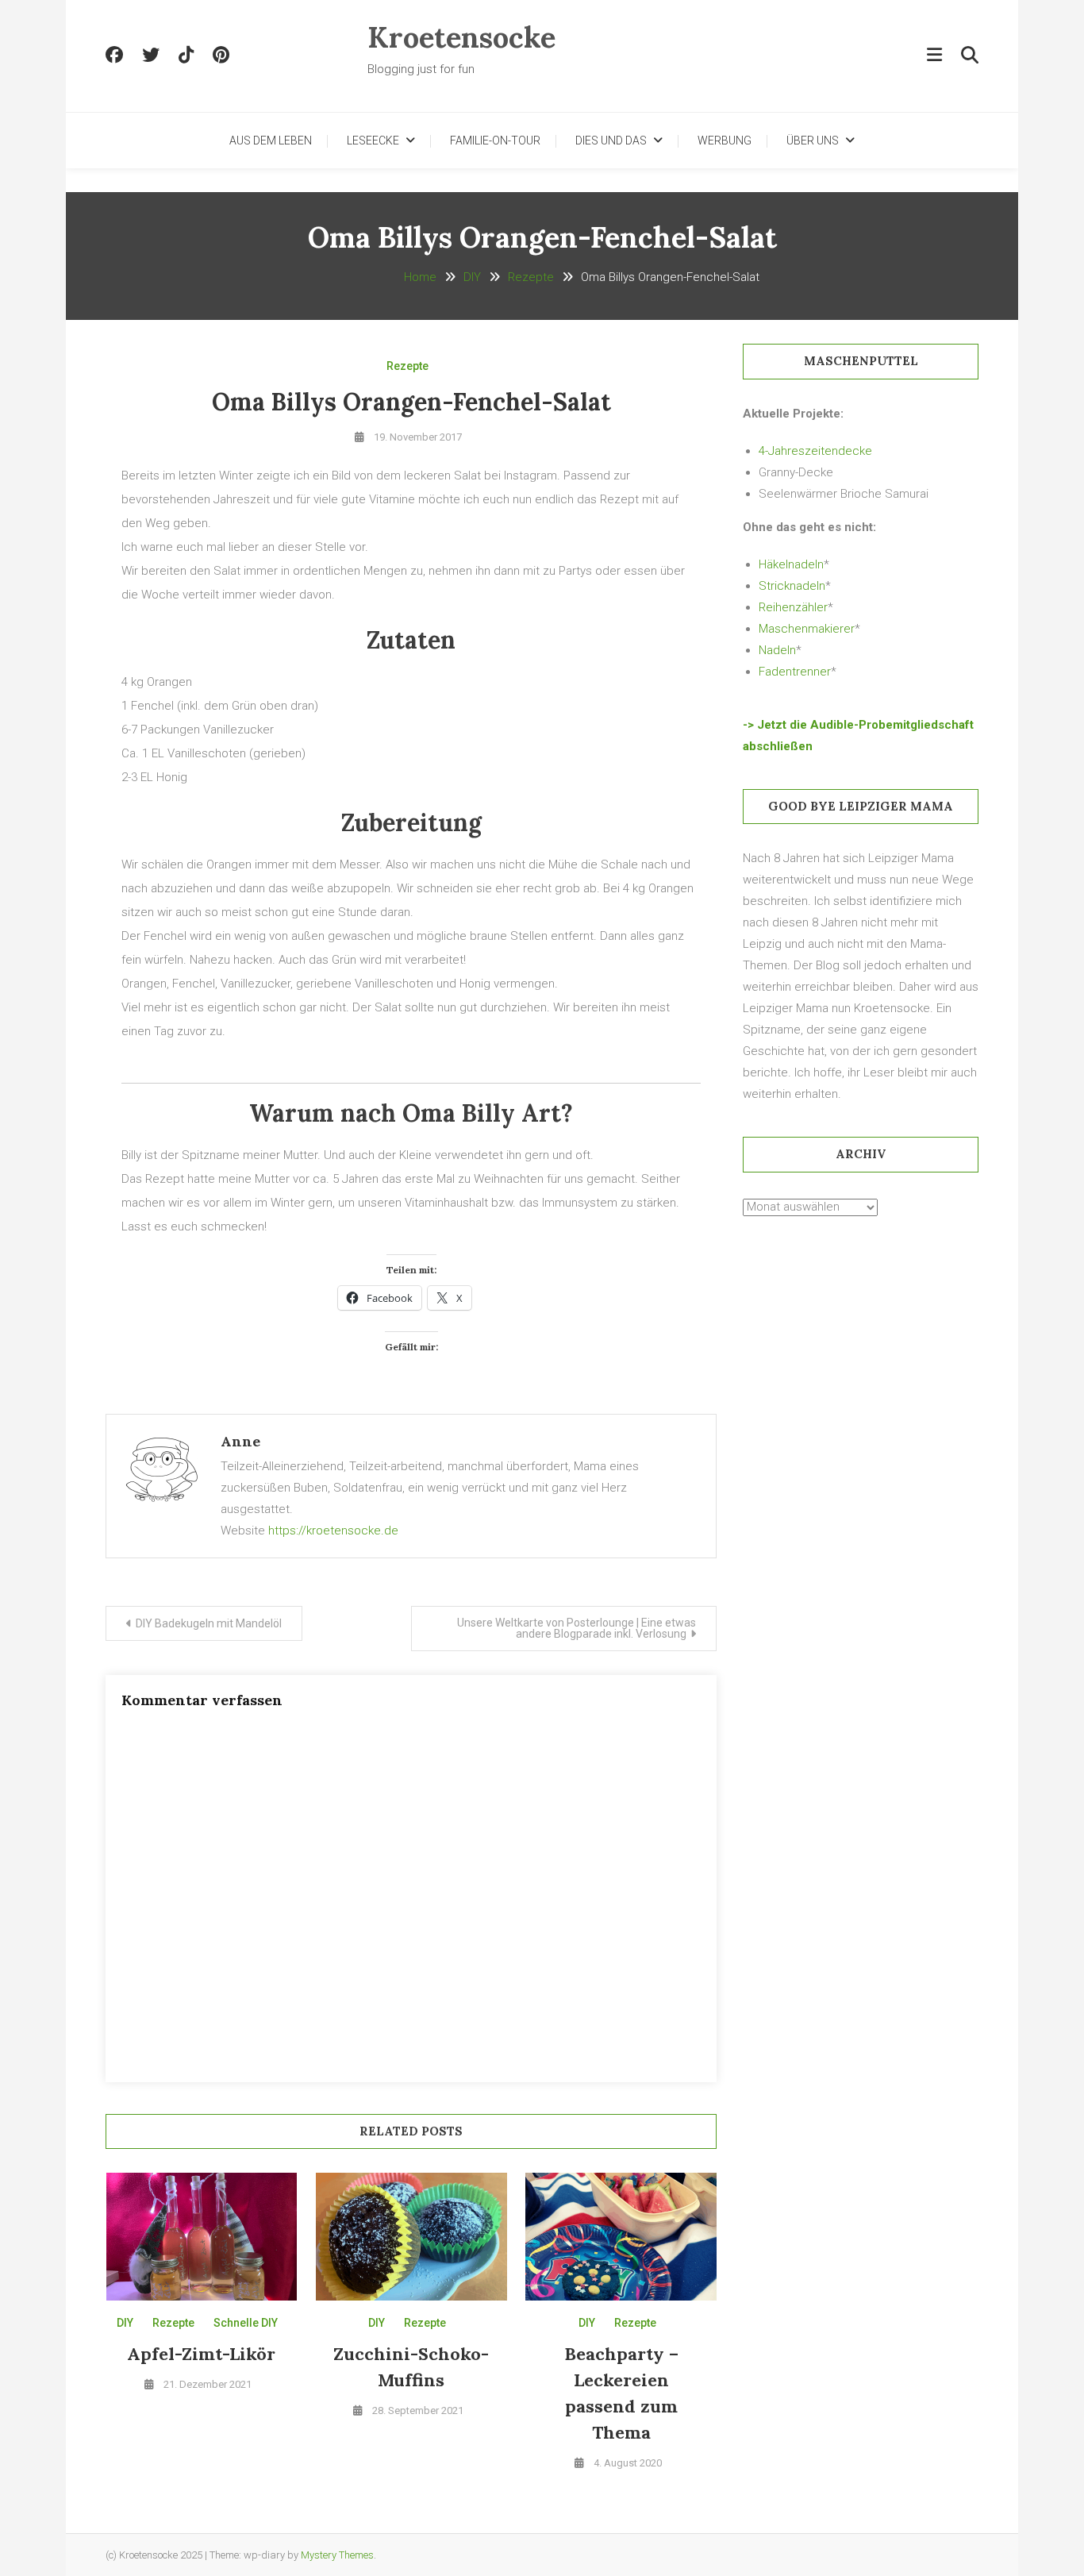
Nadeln (777, 650)
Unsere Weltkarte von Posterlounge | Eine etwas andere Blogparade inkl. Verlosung (577, 1628)
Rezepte (407, 366)
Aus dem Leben (271, 141)
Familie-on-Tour (495, 141)
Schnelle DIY (246, 2323)
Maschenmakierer (807, 629)
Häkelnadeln (791, 564)
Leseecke (373, 141)
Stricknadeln (792, 586)
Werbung (725, 141)
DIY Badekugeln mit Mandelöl (209, 1623)
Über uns (813, 141)
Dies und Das (611, 141)
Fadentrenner (795, 672)
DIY (125, 2323)
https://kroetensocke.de (333, 1531)
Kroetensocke (461, 37)
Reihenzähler (793, 607)
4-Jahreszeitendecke (815, 451)
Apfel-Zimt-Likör (201, 2354)
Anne (240, 1441)
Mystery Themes (337, 2555)
